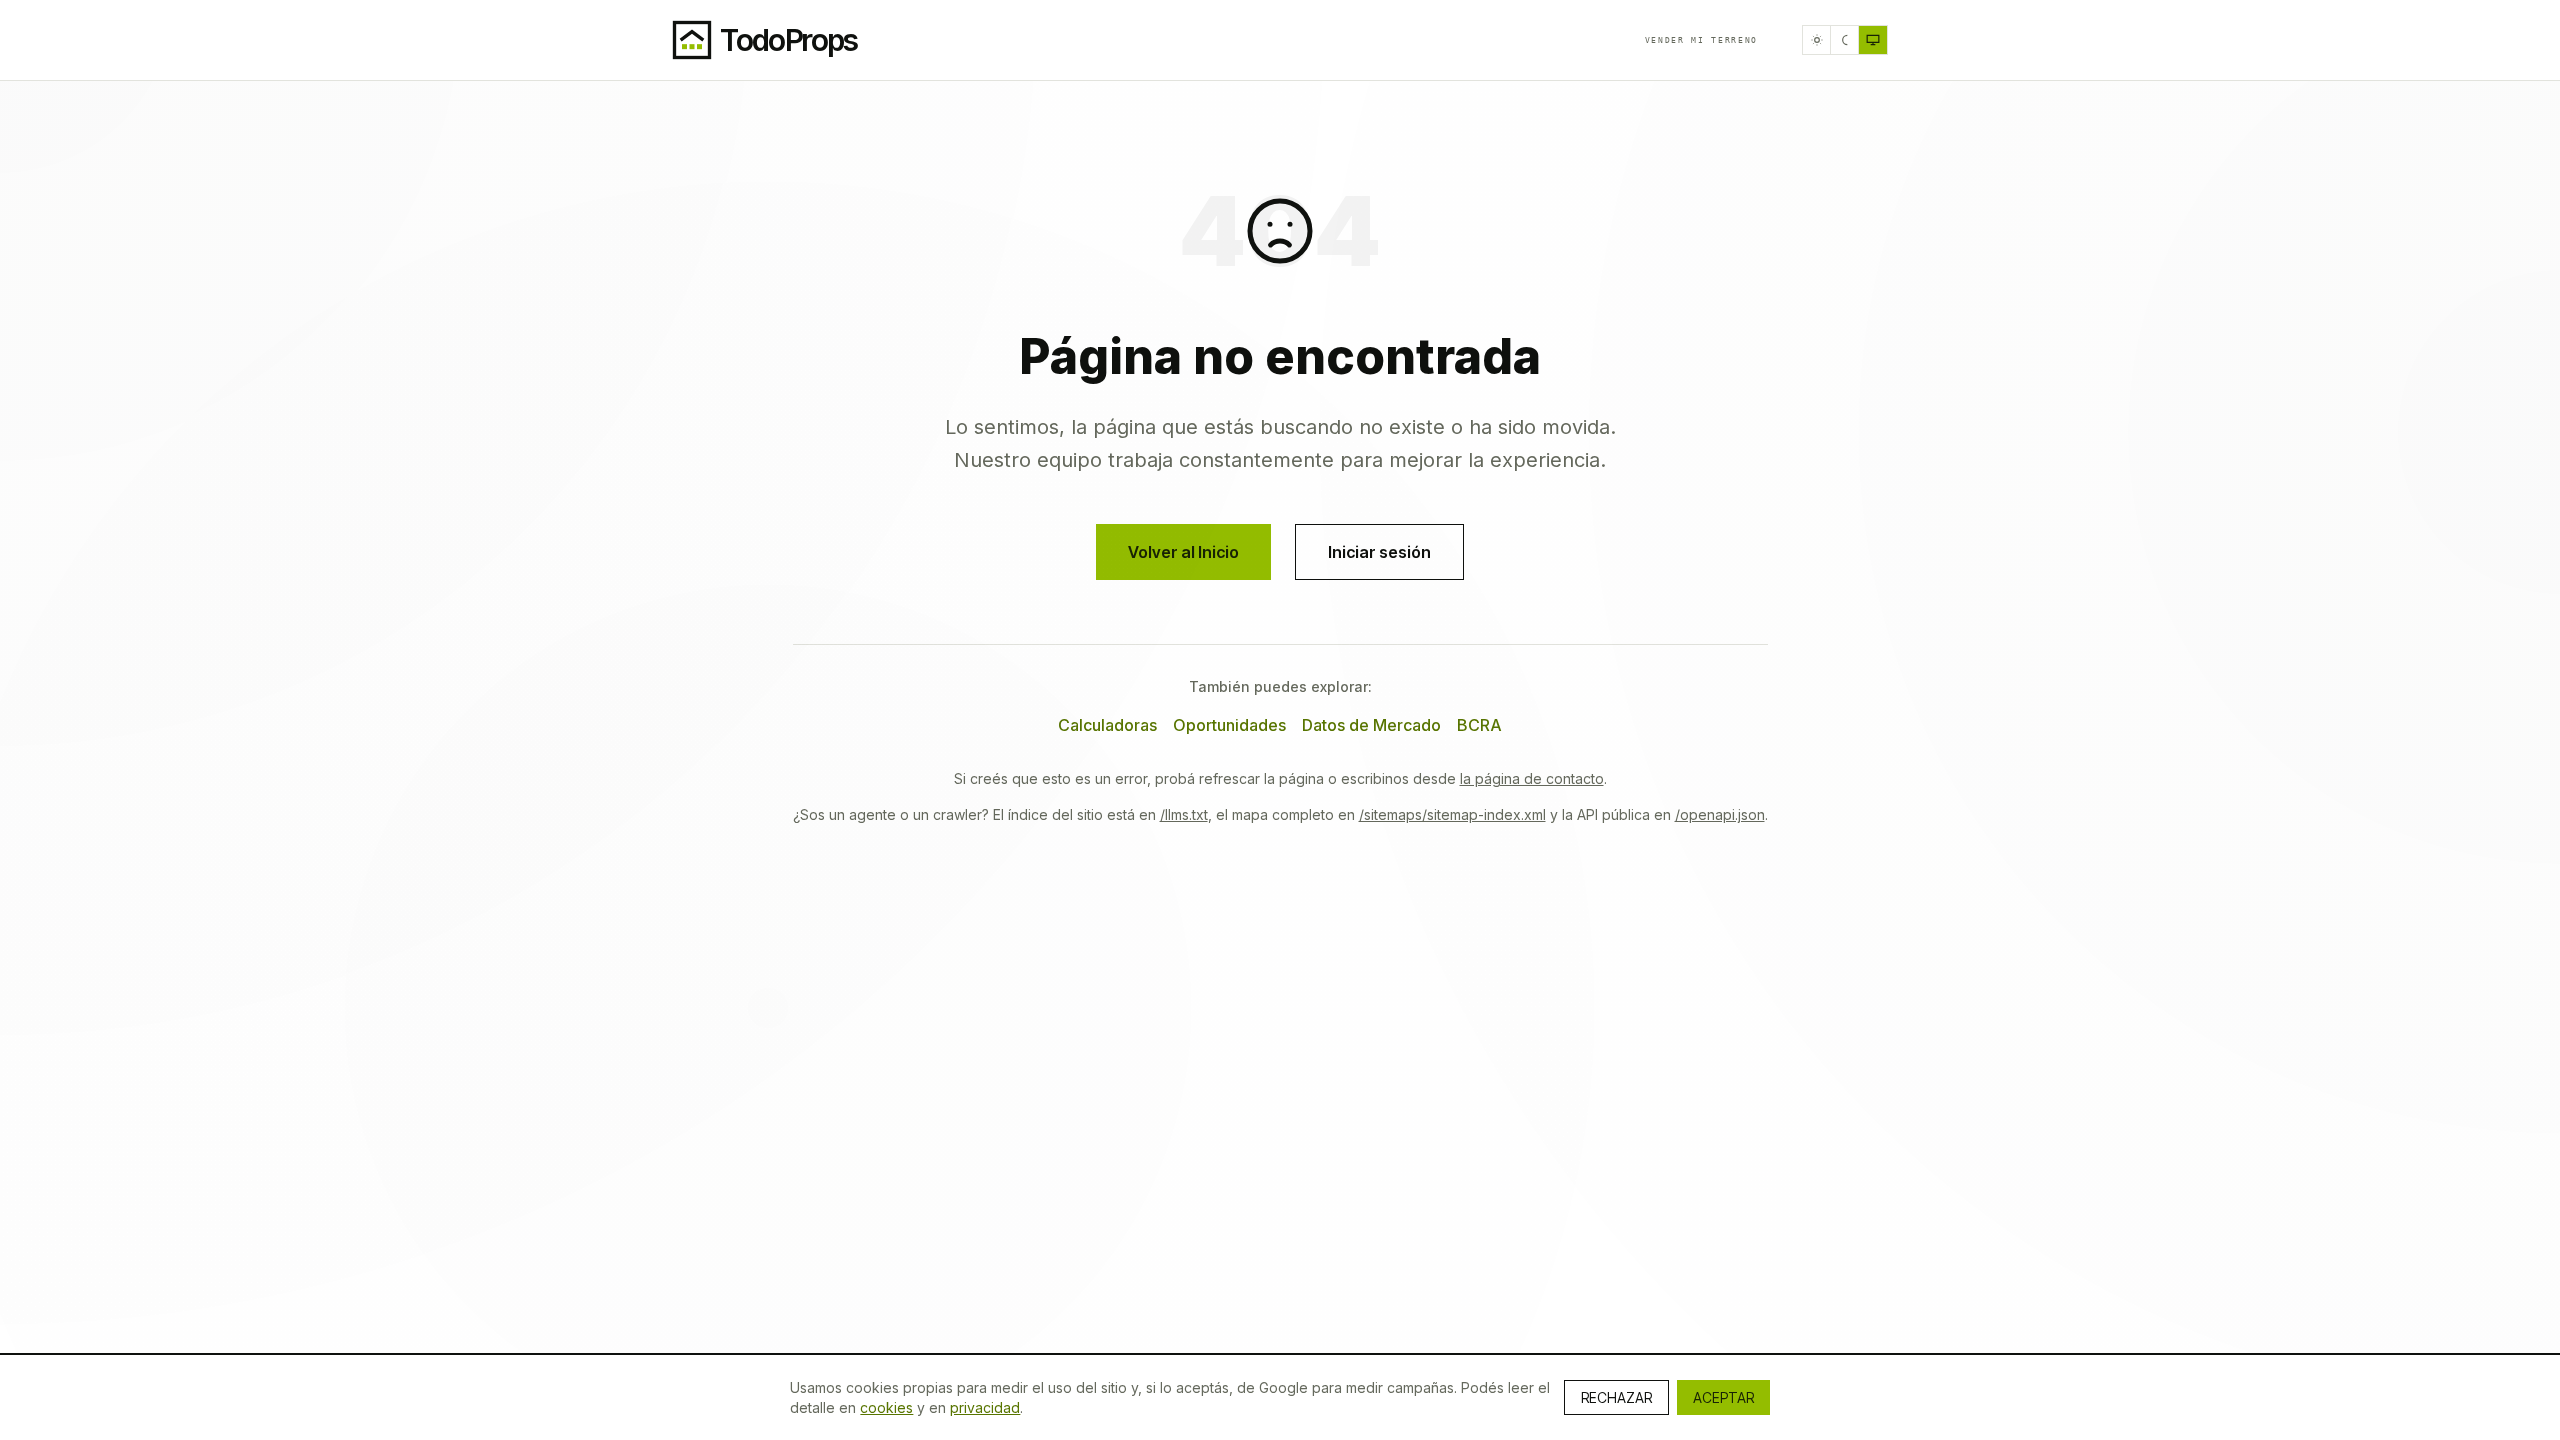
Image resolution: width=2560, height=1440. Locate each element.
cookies (886, 1407)
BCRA (1479, 725)
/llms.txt (1184, 814)
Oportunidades (1229, 725)
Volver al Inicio (1183, 552)
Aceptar (1723, 1397)
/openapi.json (1720, 814)
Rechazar (1616, 1397)
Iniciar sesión (1379, 552)
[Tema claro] (1817, 40)
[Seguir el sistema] (1873, 40)
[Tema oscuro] (1845, 40)
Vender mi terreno (1701, 40)
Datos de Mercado (1371, 725)
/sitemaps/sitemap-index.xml (1452, 814)
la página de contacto (1532, 778)
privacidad (985, 1407)
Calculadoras (1107, 725)
